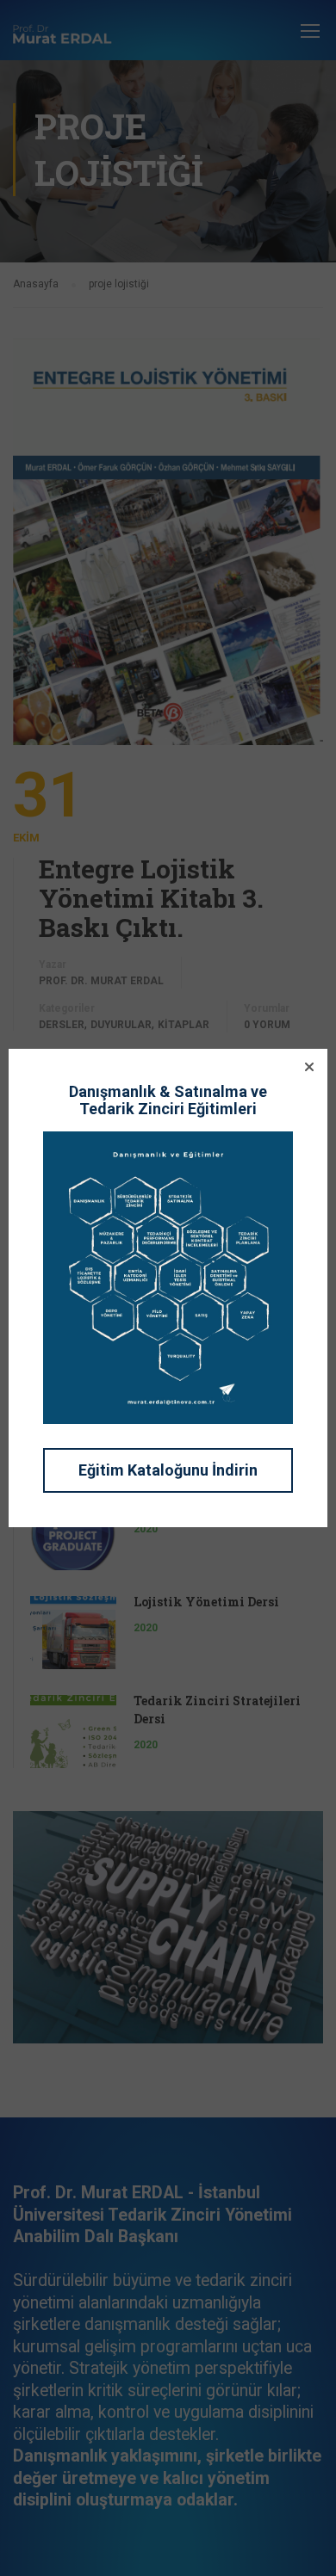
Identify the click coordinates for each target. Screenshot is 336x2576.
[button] (309, 1067)
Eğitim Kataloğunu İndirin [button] (168, 1470)
